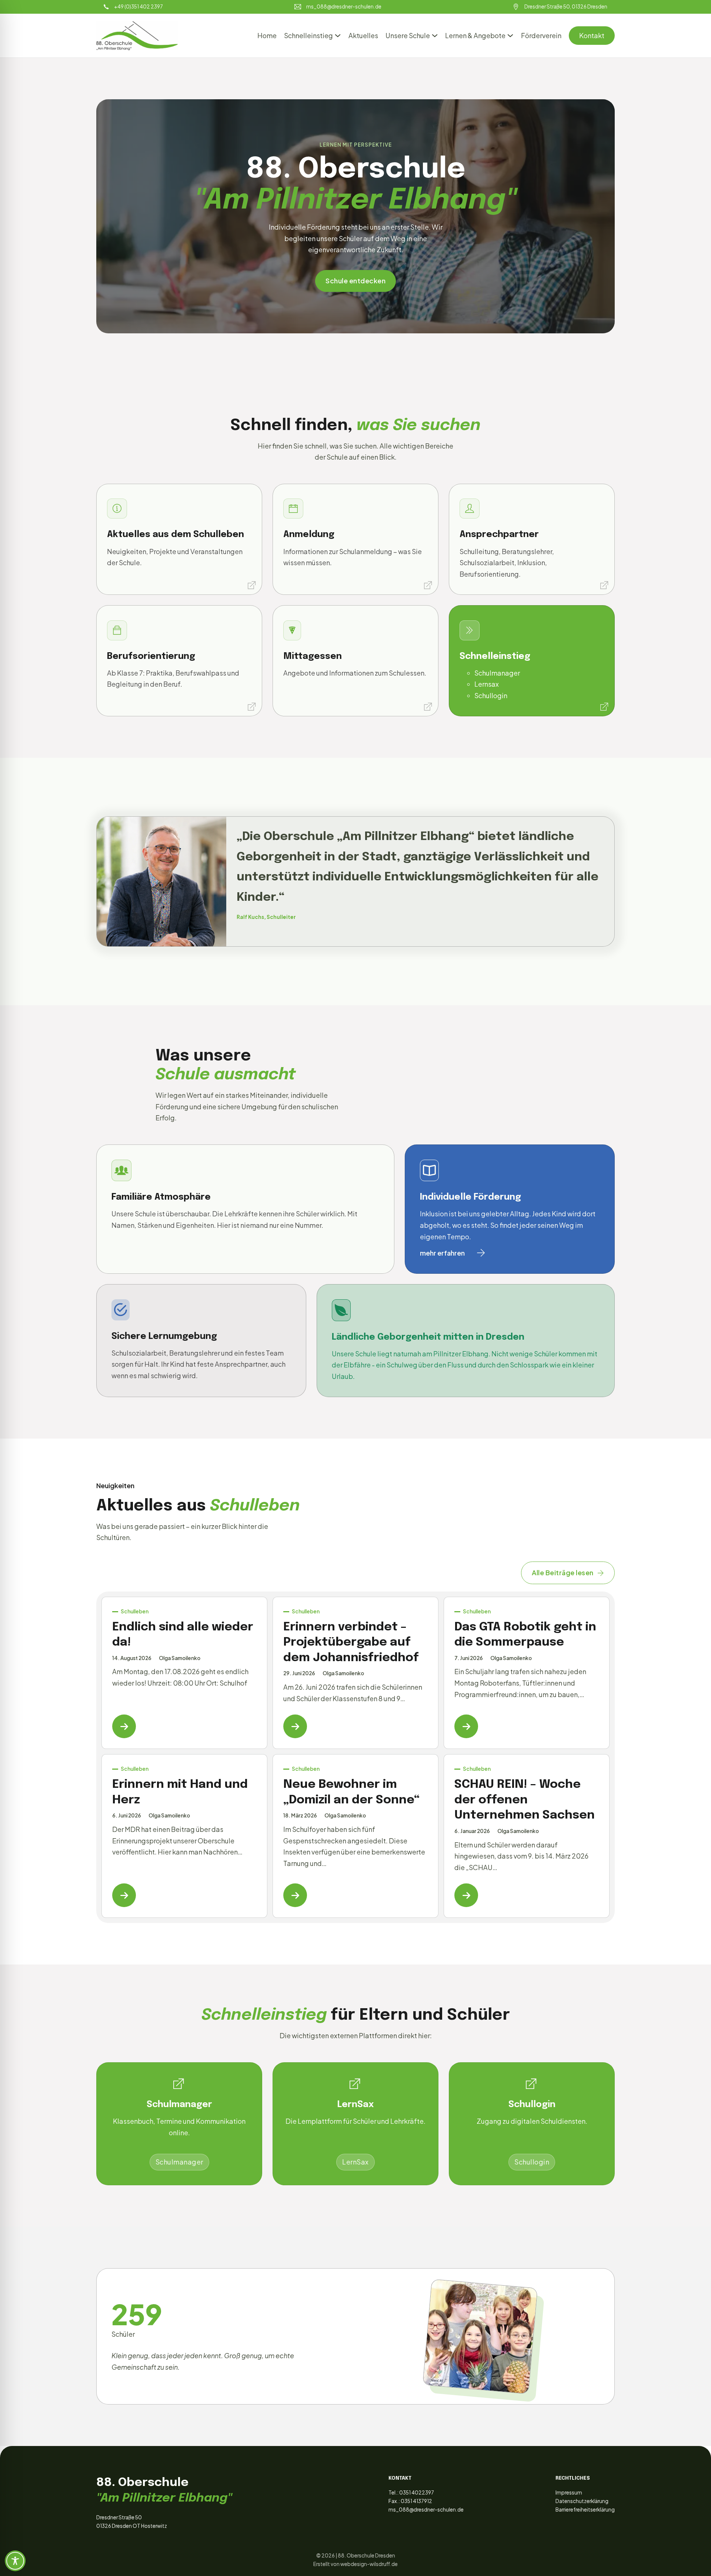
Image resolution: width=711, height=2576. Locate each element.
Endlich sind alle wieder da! (183, 1635)
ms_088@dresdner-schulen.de (426, 2510)
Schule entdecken (355, 281)
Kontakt (592, 35)
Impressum (569, 2492)
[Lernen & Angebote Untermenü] (510, 36)
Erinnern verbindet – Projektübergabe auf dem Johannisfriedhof (351, 1643)
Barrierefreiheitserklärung (585, 2510)
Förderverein (541, 35)
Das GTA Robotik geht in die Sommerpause (525, 1635)
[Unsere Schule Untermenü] (435, 36)
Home (267, 35)
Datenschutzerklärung (582, 2501)
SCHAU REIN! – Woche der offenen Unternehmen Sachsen (525, 1800)
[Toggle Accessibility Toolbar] (15, 2561)
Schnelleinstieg (308, 35)
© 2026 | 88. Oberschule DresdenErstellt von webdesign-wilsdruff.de (355, 2560)
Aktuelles (363, 35)
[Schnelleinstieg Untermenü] (338, 36)
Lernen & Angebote (475, 35)
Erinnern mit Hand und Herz (180, 1792)
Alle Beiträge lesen (563, 1572)
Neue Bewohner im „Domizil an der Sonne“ (351, 1792)
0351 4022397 (417, 2492)
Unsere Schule (408, 35)
